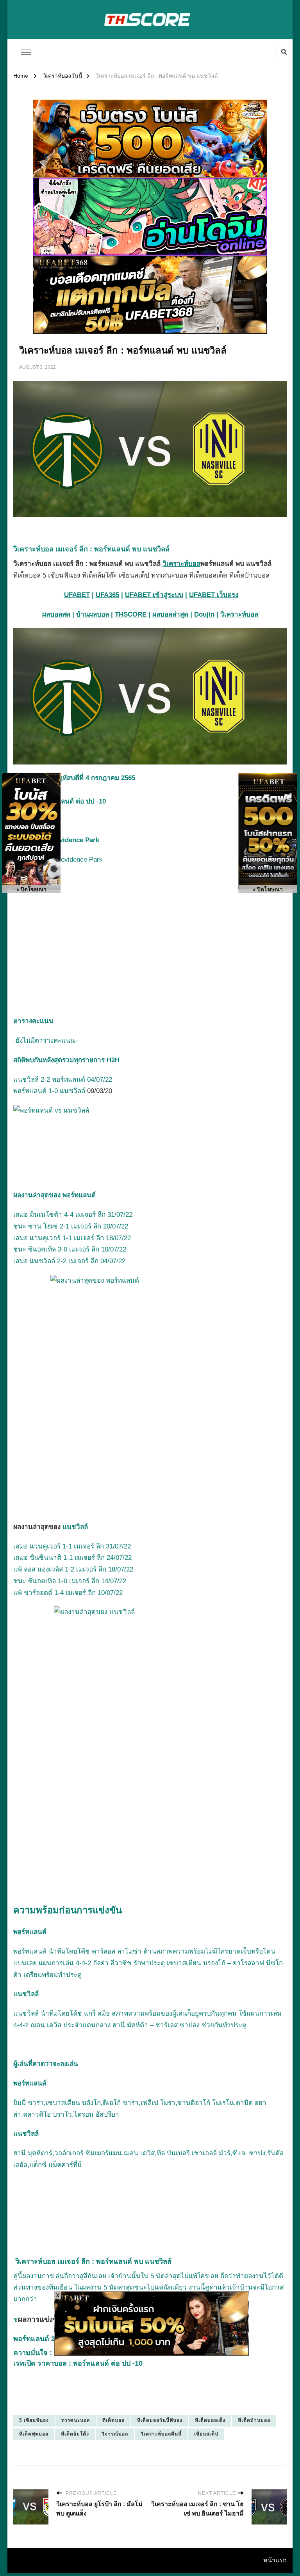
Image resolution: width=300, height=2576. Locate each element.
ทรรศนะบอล (76, 2420)
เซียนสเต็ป (206, 2434)
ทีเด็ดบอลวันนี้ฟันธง (160, 2420)
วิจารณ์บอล (115, 2434)
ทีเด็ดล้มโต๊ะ (75, 2434)
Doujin (204, 614)
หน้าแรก (275, 2560)
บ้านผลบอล (93, 614)
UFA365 (107, 595)
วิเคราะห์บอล (181, 564)
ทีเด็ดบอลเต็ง (210, 2420)
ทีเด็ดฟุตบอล (34, 2434)
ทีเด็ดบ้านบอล (254, 2420)
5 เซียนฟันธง (34, 2420)
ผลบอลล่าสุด (170, 614)
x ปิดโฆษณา (31, 890)
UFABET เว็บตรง (214, 595)
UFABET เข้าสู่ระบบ (154, 595)
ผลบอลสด (56, 614)
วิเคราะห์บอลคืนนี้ (161, 2434)
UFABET (77, 595)
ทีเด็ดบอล (113, 2420)
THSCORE (131, 614)
